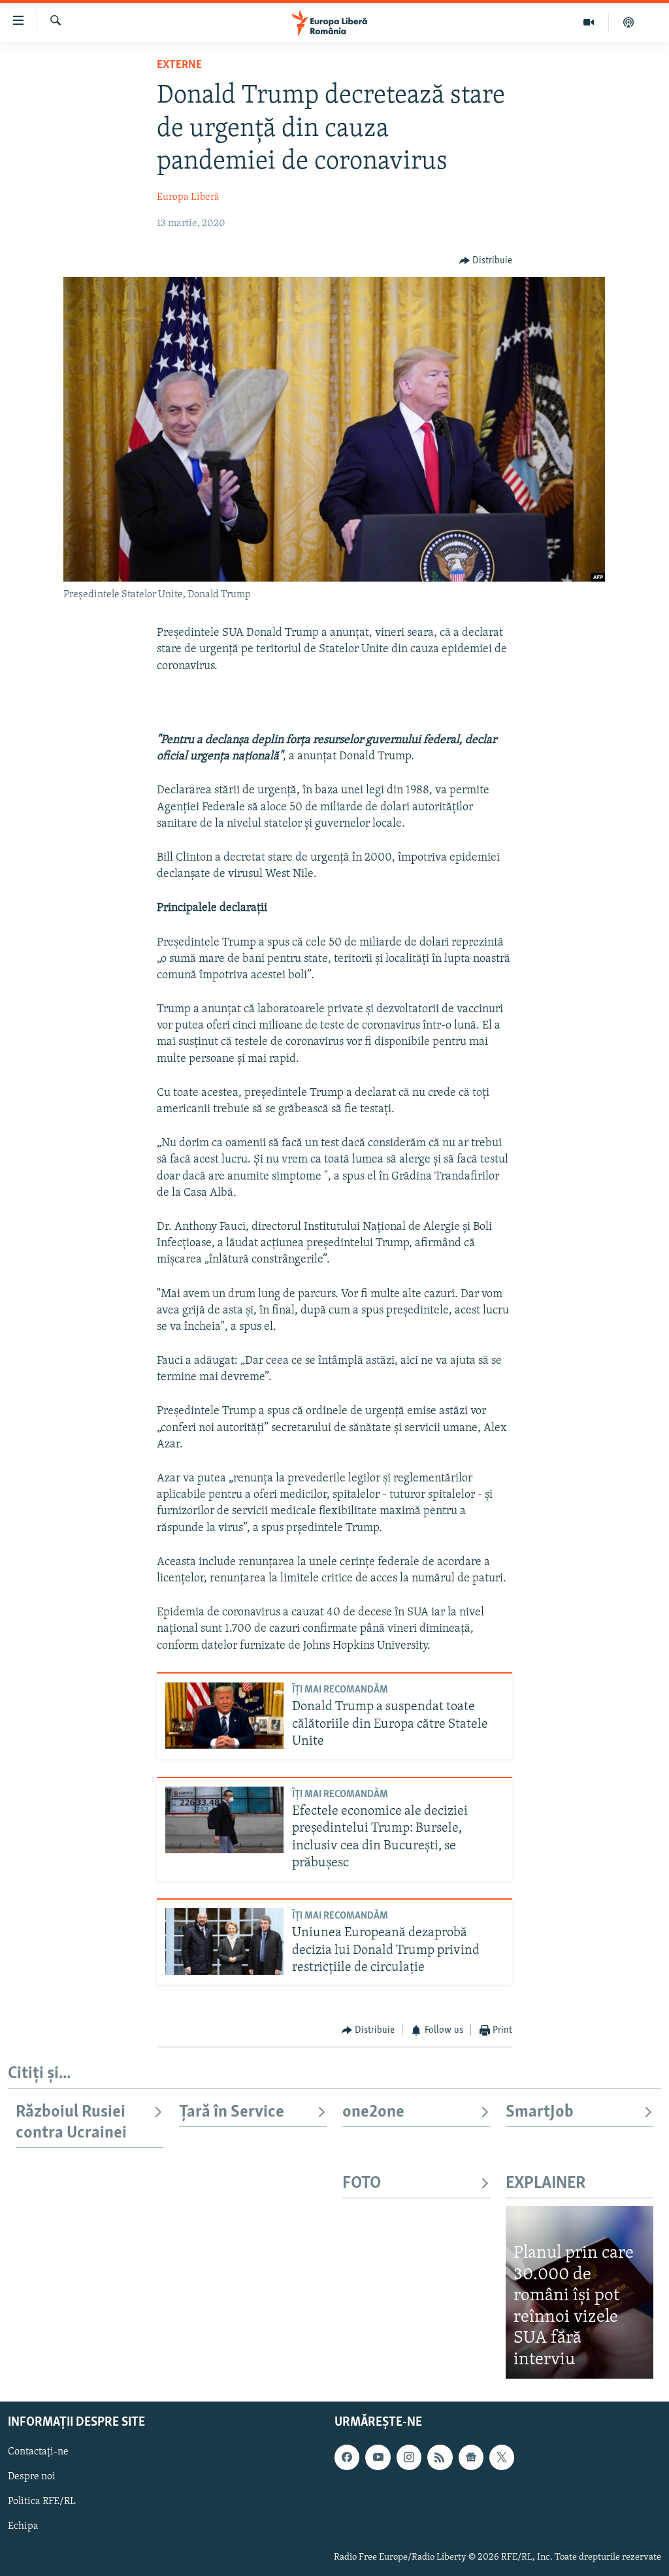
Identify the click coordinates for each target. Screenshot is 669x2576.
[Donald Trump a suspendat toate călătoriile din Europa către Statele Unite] (224, 1715)
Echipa (23, 2527)
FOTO (362, 2184)
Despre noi (32, 2477)
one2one (373, 2112)
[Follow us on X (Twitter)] (502, 2458)
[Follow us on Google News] (471, 2458)
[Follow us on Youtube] (378, 2458)
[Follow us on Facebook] (347, 2458)
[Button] (486, 261)
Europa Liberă (188, 197)
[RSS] (440, 2458)
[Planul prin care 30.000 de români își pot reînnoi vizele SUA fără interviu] (579, 2292)
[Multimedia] (589, 22)
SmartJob (540, 2112)
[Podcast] (628, 22)
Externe (179, 65)
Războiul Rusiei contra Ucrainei (71, 2123)
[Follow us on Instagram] (409, 2458)
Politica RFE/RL (42, 2502)
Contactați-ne (38, 2452)
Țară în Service (232, 2112)
